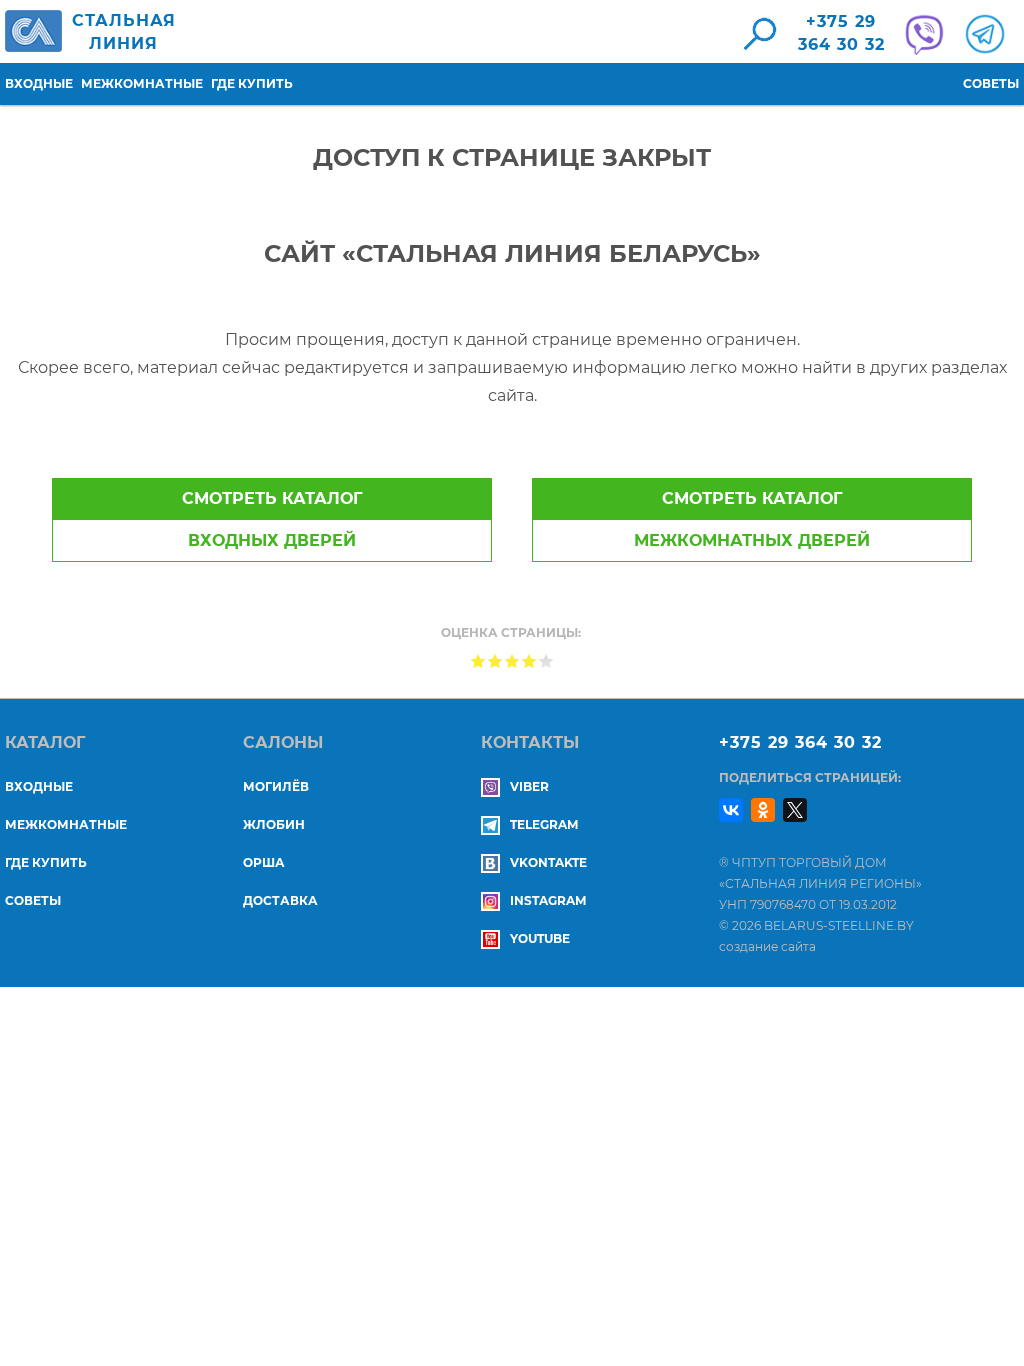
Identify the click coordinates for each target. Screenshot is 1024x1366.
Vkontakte (548, 862)
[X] (795, 810)
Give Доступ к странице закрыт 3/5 (512, 660)
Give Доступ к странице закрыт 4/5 (529, 660)
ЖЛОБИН (274, 824)
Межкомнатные (142, 83)
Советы (991, 83)
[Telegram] (982, 34)
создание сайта (767, 946)
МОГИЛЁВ (276, 786)
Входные (39, 83)
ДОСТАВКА (280, 900)
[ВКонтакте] (731, 810)
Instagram (548, 900)
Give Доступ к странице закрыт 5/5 (546, 660)
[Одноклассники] (763, 810)
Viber (529, 786)
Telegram (544, 824)
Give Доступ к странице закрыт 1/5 (478, 660)
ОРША (264, 862)
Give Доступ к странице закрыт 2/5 (495, 660)
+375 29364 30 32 (841, 33)
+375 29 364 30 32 (800, 742)
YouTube (540, 938)
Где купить (252, 83)
